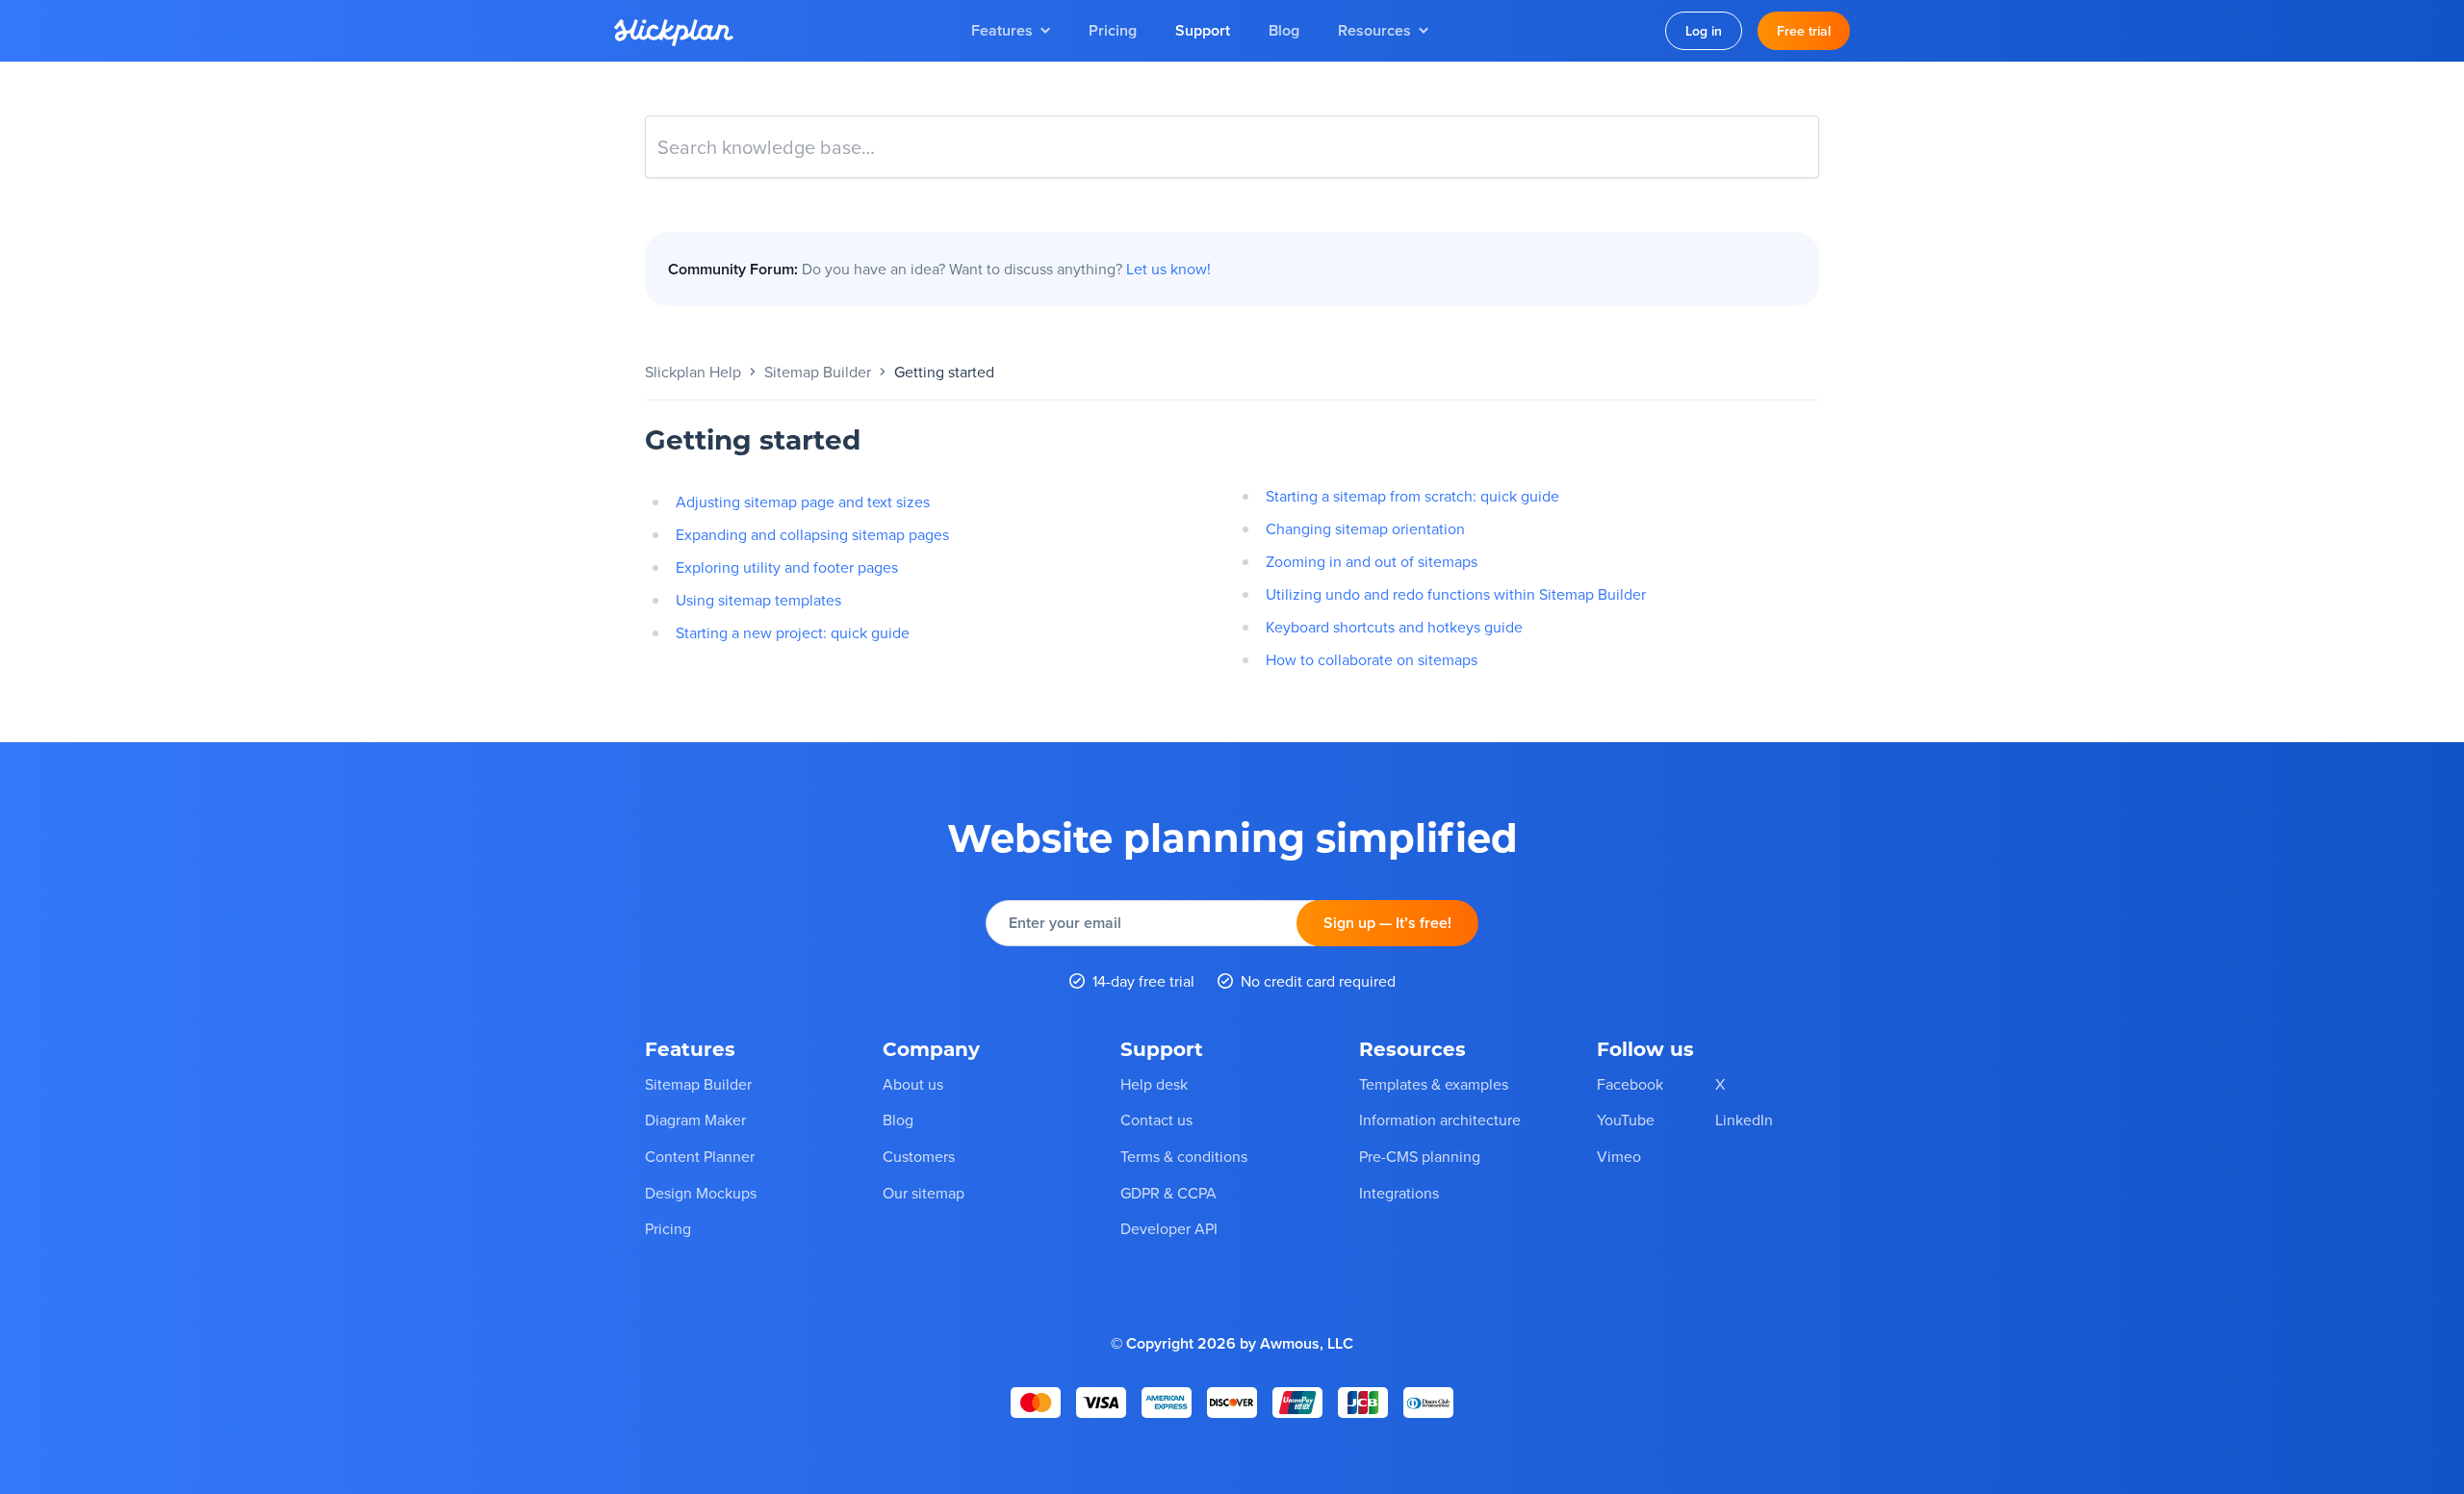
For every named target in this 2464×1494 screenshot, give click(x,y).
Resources (1374, 30)
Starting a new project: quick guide (793, 632)
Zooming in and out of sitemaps (1372, 561)
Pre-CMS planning (1420, 1156)
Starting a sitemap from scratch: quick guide (1412, 496)
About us (913, 1083)
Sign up (1387, 923)
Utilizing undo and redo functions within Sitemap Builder (1456, 594)
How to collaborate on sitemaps (1372, 659)
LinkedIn (1744, 1120)
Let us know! (1168, 269)
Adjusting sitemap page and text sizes (803, 502)
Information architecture (1440, 1120)
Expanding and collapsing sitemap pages (812, 534)
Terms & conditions (1184, 1156)
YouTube (1626, 1120)
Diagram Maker (695, 1120)
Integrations (1399, 1192)
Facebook (1630, 1083)
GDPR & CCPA (1168, 1192)
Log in (1704, 31)
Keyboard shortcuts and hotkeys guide (1394, 627)
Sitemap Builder (818, 372)
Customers (919, 1156)
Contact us (1156, 1120)
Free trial (1804, 31)
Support (1203, 30)
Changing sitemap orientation (1365, 528)
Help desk (1154, 1083)
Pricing (1113, 30)
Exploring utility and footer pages (787, 567)
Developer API (1169, 1228)
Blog (1284, 30)
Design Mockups (701, 1192)
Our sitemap (924, 1192)
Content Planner (700, 1156)
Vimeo (1619, 1156)
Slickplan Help (693, 372)
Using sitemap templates (758, 600)
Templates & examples (1434, 1083)
